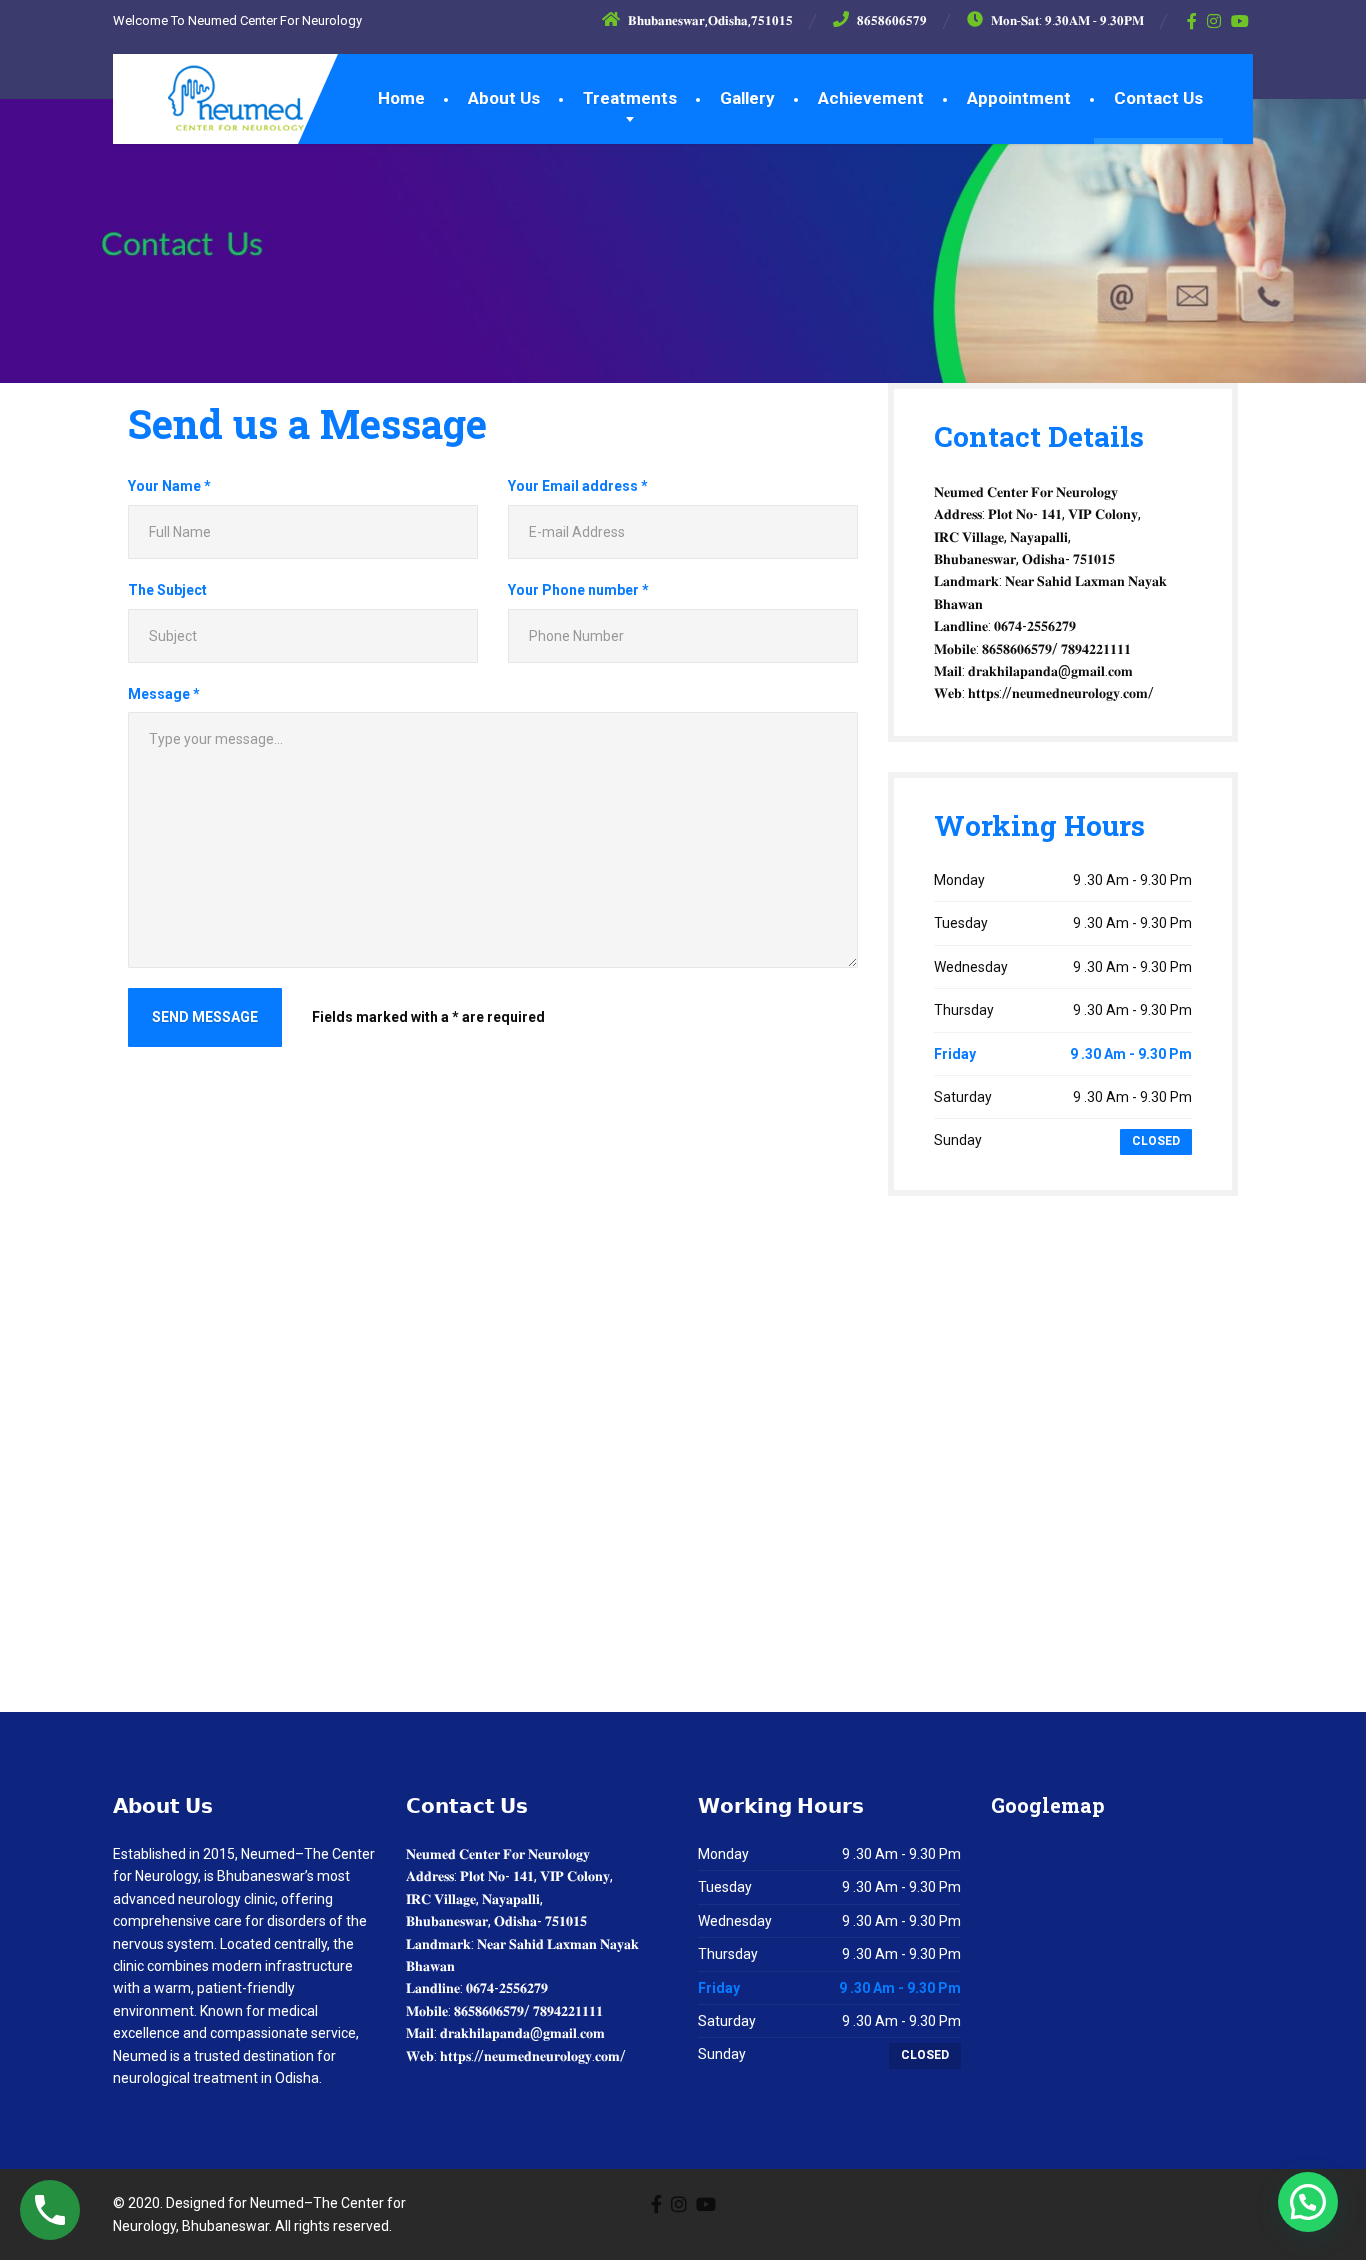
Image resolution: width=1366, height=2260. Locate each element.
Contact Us (1158, 98)
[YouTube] (1240, 21)
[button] (1308, 2202)
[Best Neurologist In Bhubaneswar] (220, 93)
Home (401, 98)
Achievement (871, 98)
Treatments (630, 98)
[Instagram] (1214, 21)
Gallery (747, 98)
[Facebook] (1192, 21)
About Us (504, 98)
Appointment (1019, 98)
